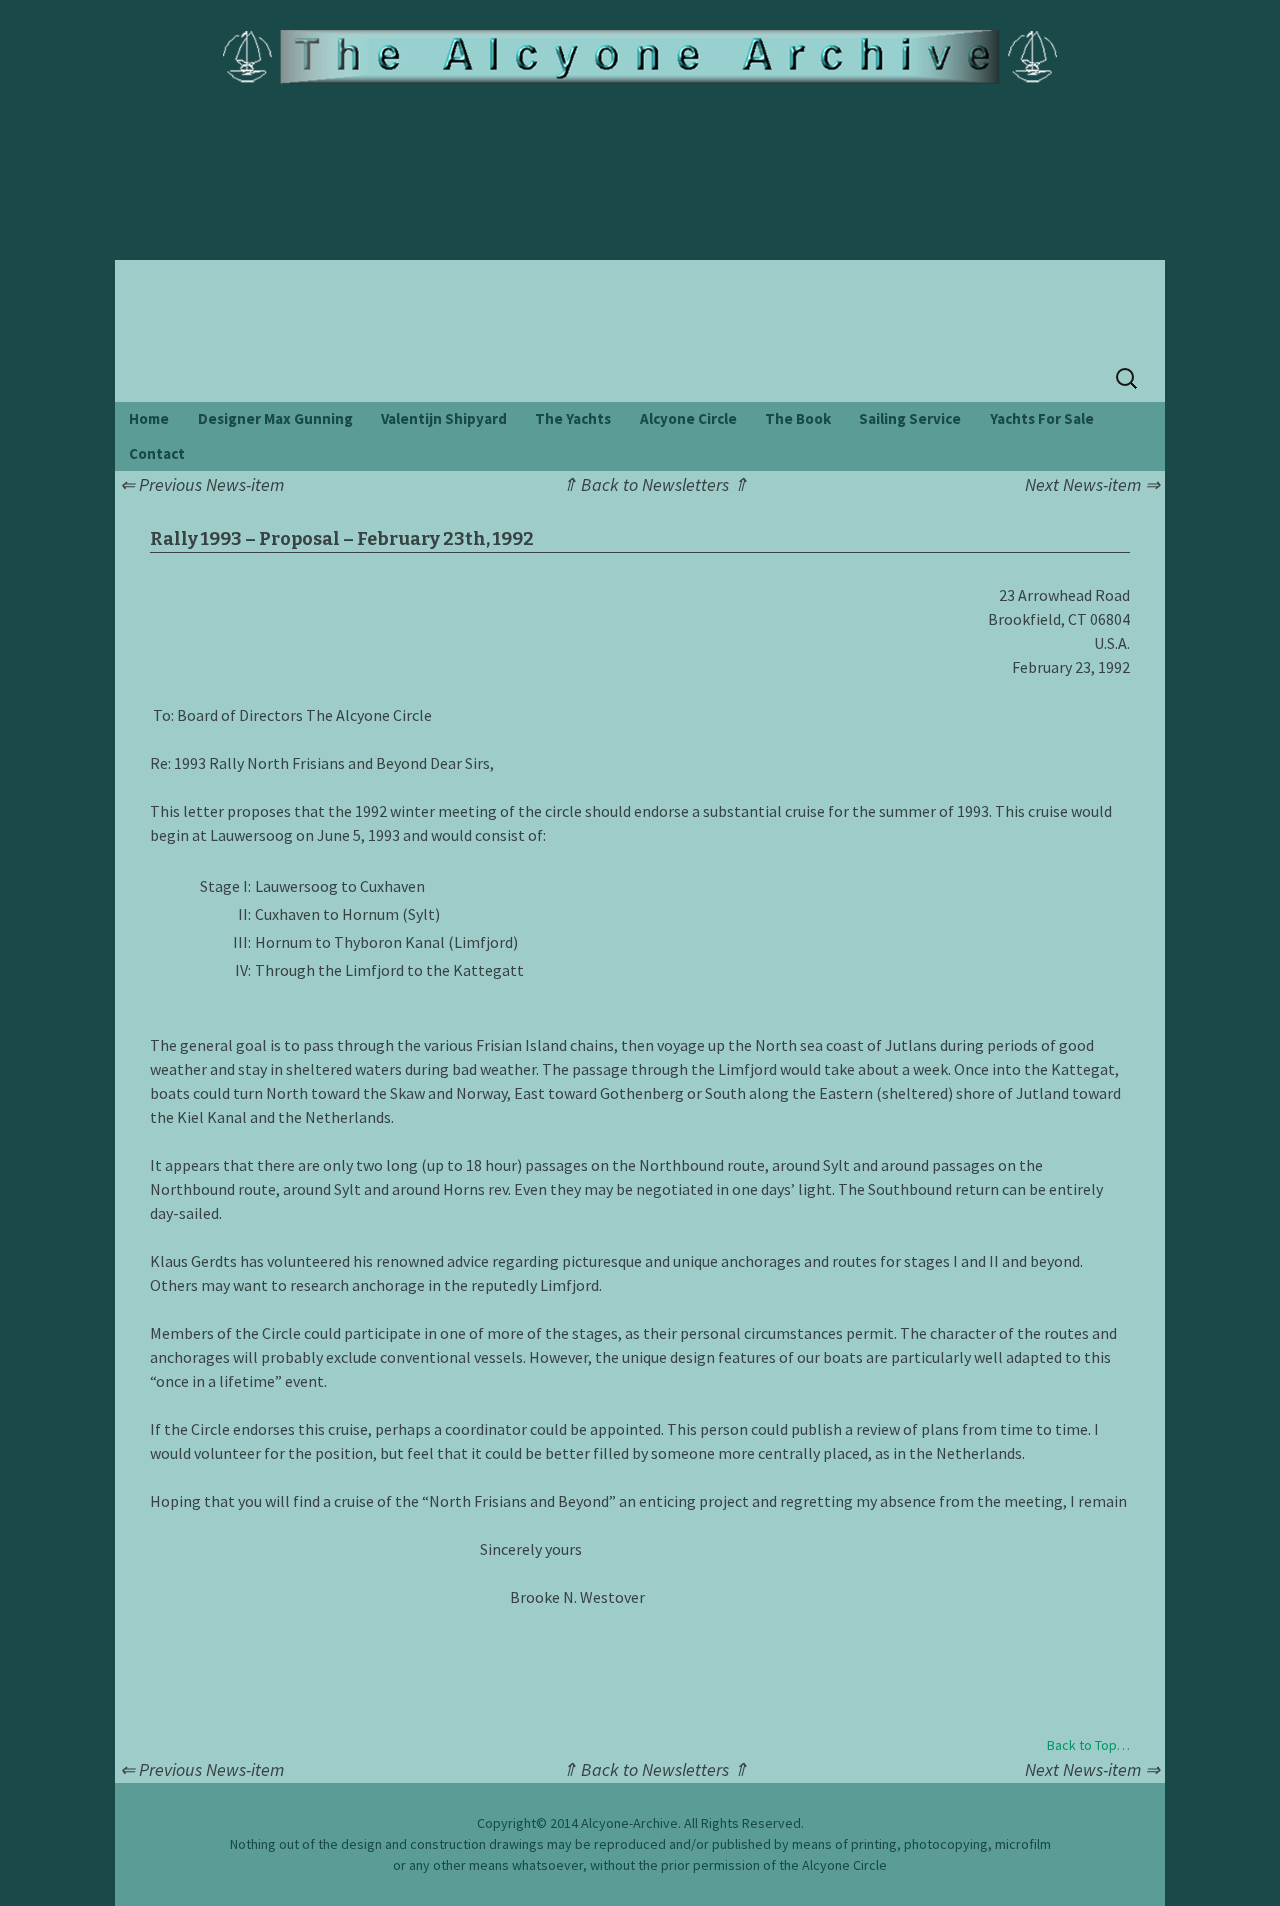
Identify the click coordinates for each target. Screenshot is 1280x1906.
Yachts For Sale (1042, 418)
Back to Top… (1088, 1745)
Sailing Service (910, 418)
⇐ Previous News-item (202, 484)
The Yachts (573, 418)
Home (149, 418)
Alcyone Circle (688, 418)
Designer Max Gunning (275, 418)
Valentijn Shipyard (444, 418)
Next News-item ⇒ (1092, 484)
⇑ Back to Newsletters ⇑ (655, 484)
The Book (798, 418)
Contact (157, 453)
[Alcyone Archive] (640, 57)
